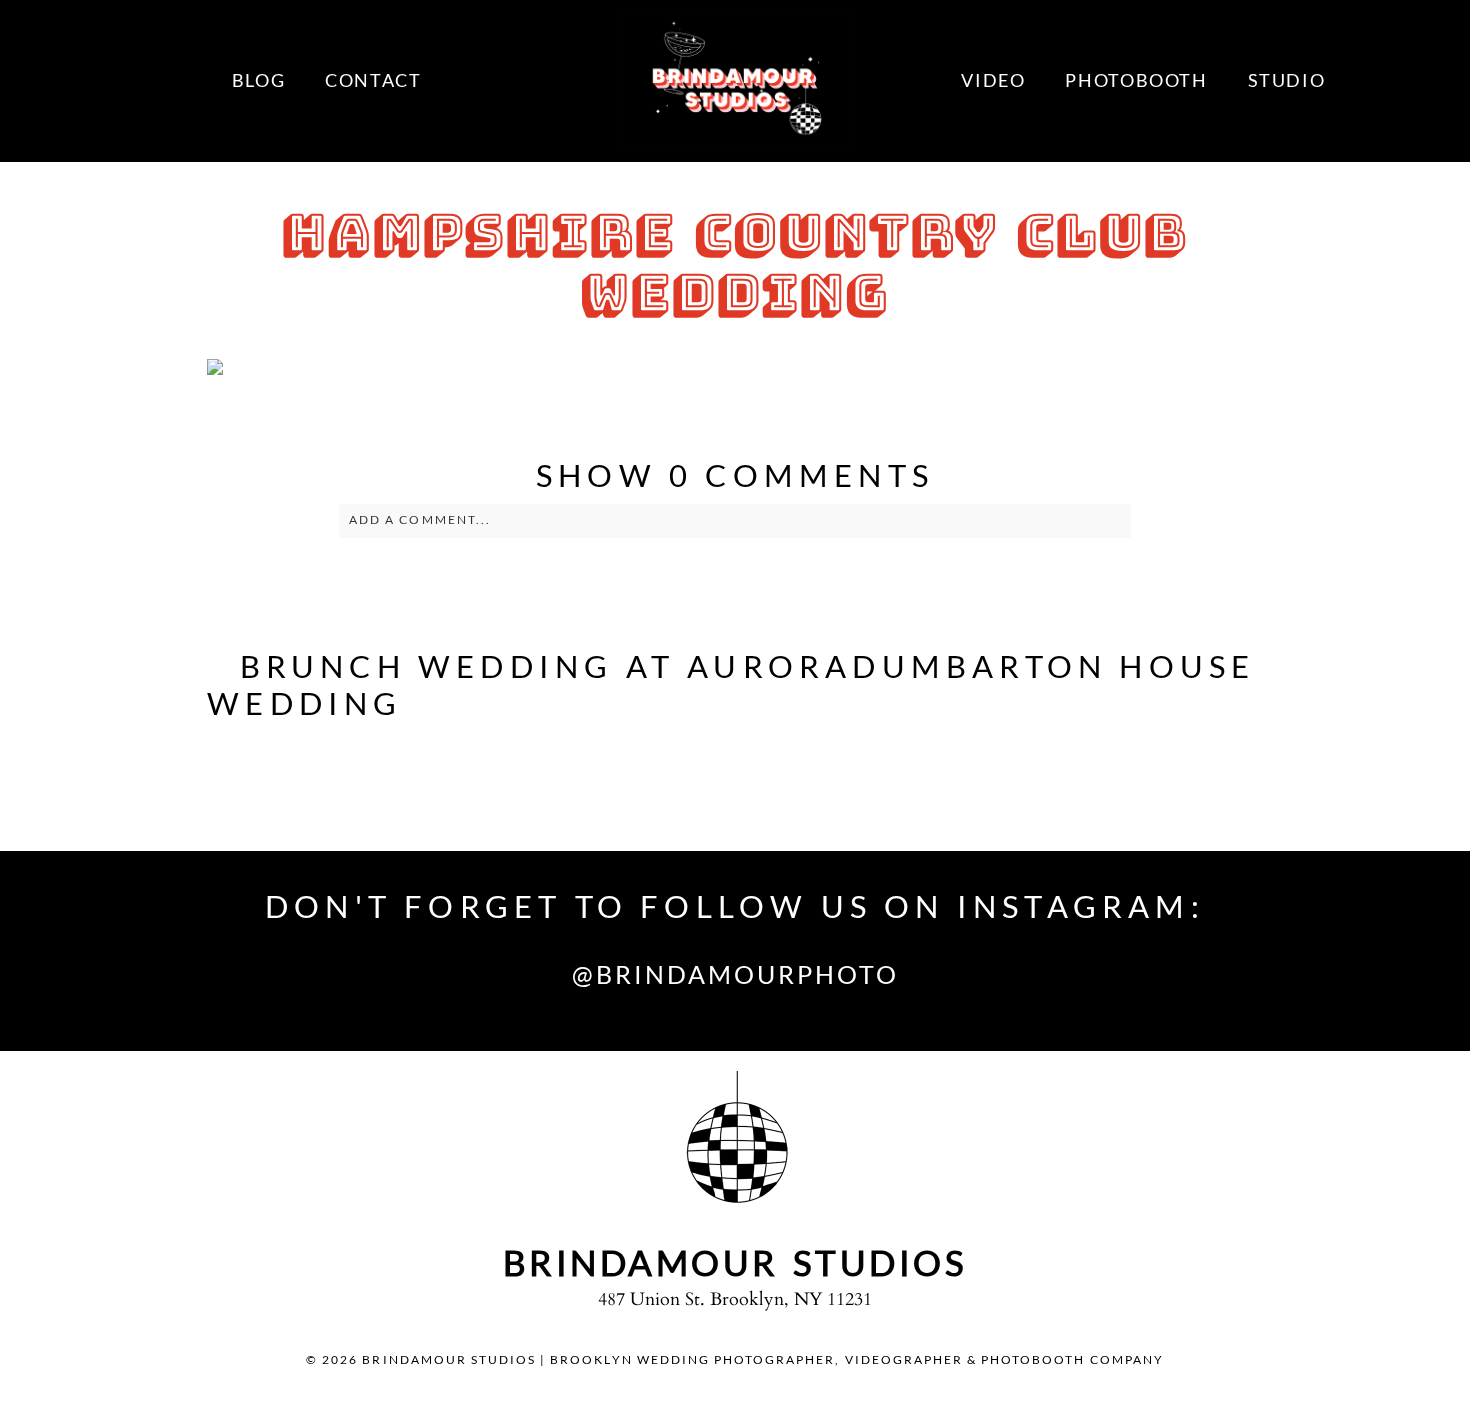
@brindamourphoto (735, 974)
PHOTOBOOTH (1136, 80)
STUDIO (1287, 80)
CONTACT (373, 80)
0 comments (735, 475)
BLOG (258, 80)
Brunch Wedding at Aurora (546, 666)
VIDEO (993, 80)
